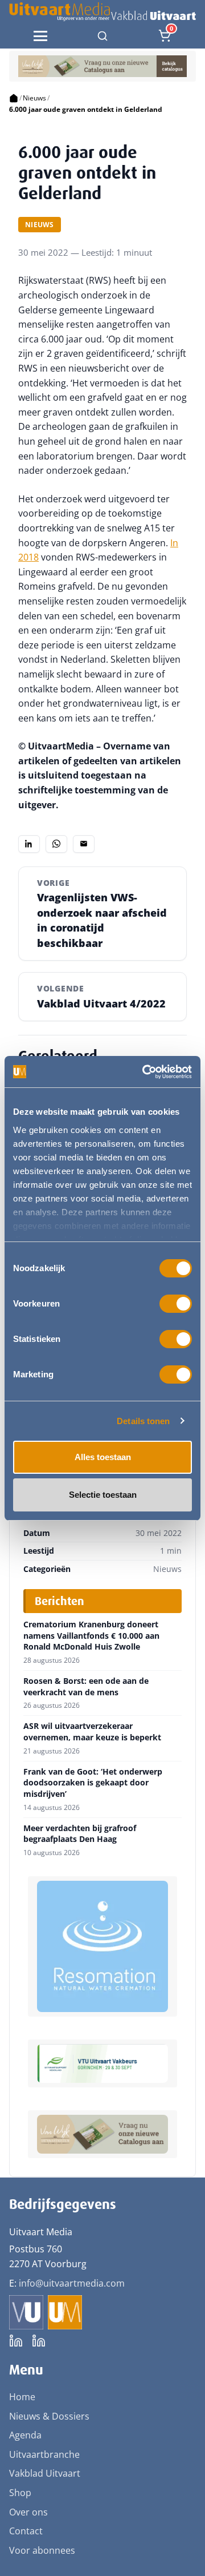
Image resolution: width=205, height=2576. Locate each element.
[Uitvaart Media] (102, 12)
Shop (20, 2493)
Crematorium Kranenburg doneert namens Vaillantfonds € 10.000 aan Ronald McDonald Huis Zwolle (91, 1636)
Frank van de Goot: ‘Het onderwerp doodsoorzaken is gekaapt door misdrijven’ (93, 1783)
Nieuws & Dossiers (49, 2416)
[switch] (176, 1304)
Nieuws (34, 98)
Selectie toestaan (103, 1495)
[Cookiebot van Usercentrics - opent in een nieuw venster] (145, 1072)
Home (22, 2397)
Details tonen (143, 1421)
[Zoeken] (102, 36)
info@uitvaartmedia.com (72, 2283)
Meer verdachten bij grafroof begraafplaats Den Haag (80, 1834)
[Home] (14, 98)
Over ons (28, 2512)
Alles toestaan (103, 1457)
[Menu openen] (40, 36)
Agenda (25, 2435)
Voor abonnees (42, 2550)
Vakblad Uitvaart (45, 2473)
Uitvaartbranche (44, 2454)
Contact (26, 2531)
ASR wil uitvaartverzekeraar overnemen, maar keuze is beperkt (92, 1732)
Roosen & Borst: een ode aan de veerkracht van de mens (86, 1686)
